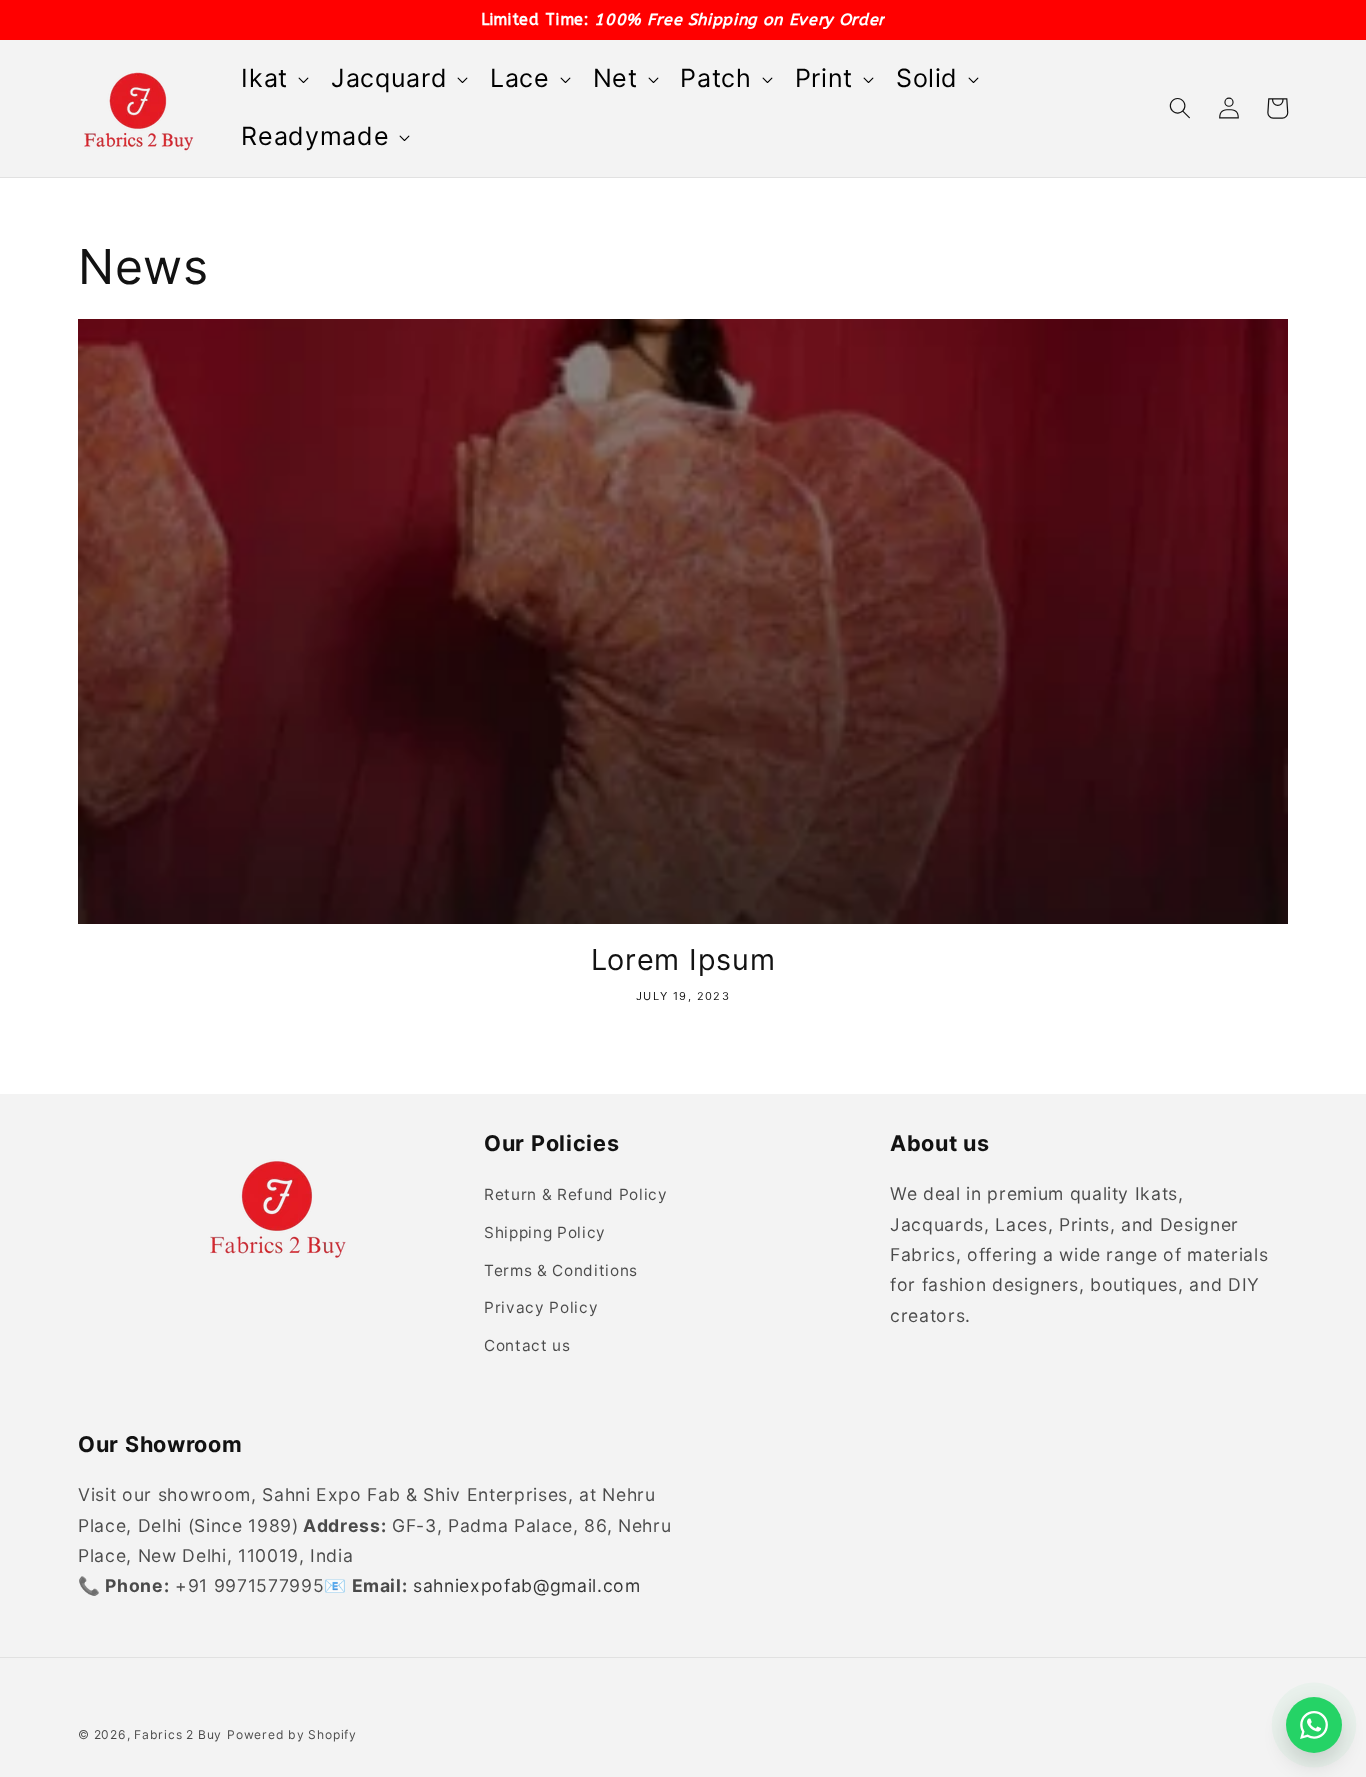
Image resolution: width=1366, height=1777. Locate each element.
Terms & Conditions (561, 1270)
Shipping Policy (545, 1232)
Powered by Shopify (292, 1734)
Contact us (527, 1345)
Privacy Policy (541, 1307)
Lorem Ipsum (683, 959)
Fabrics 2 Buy (178, 1734)
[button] (273, 79)
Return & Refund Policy (576, 1194)
